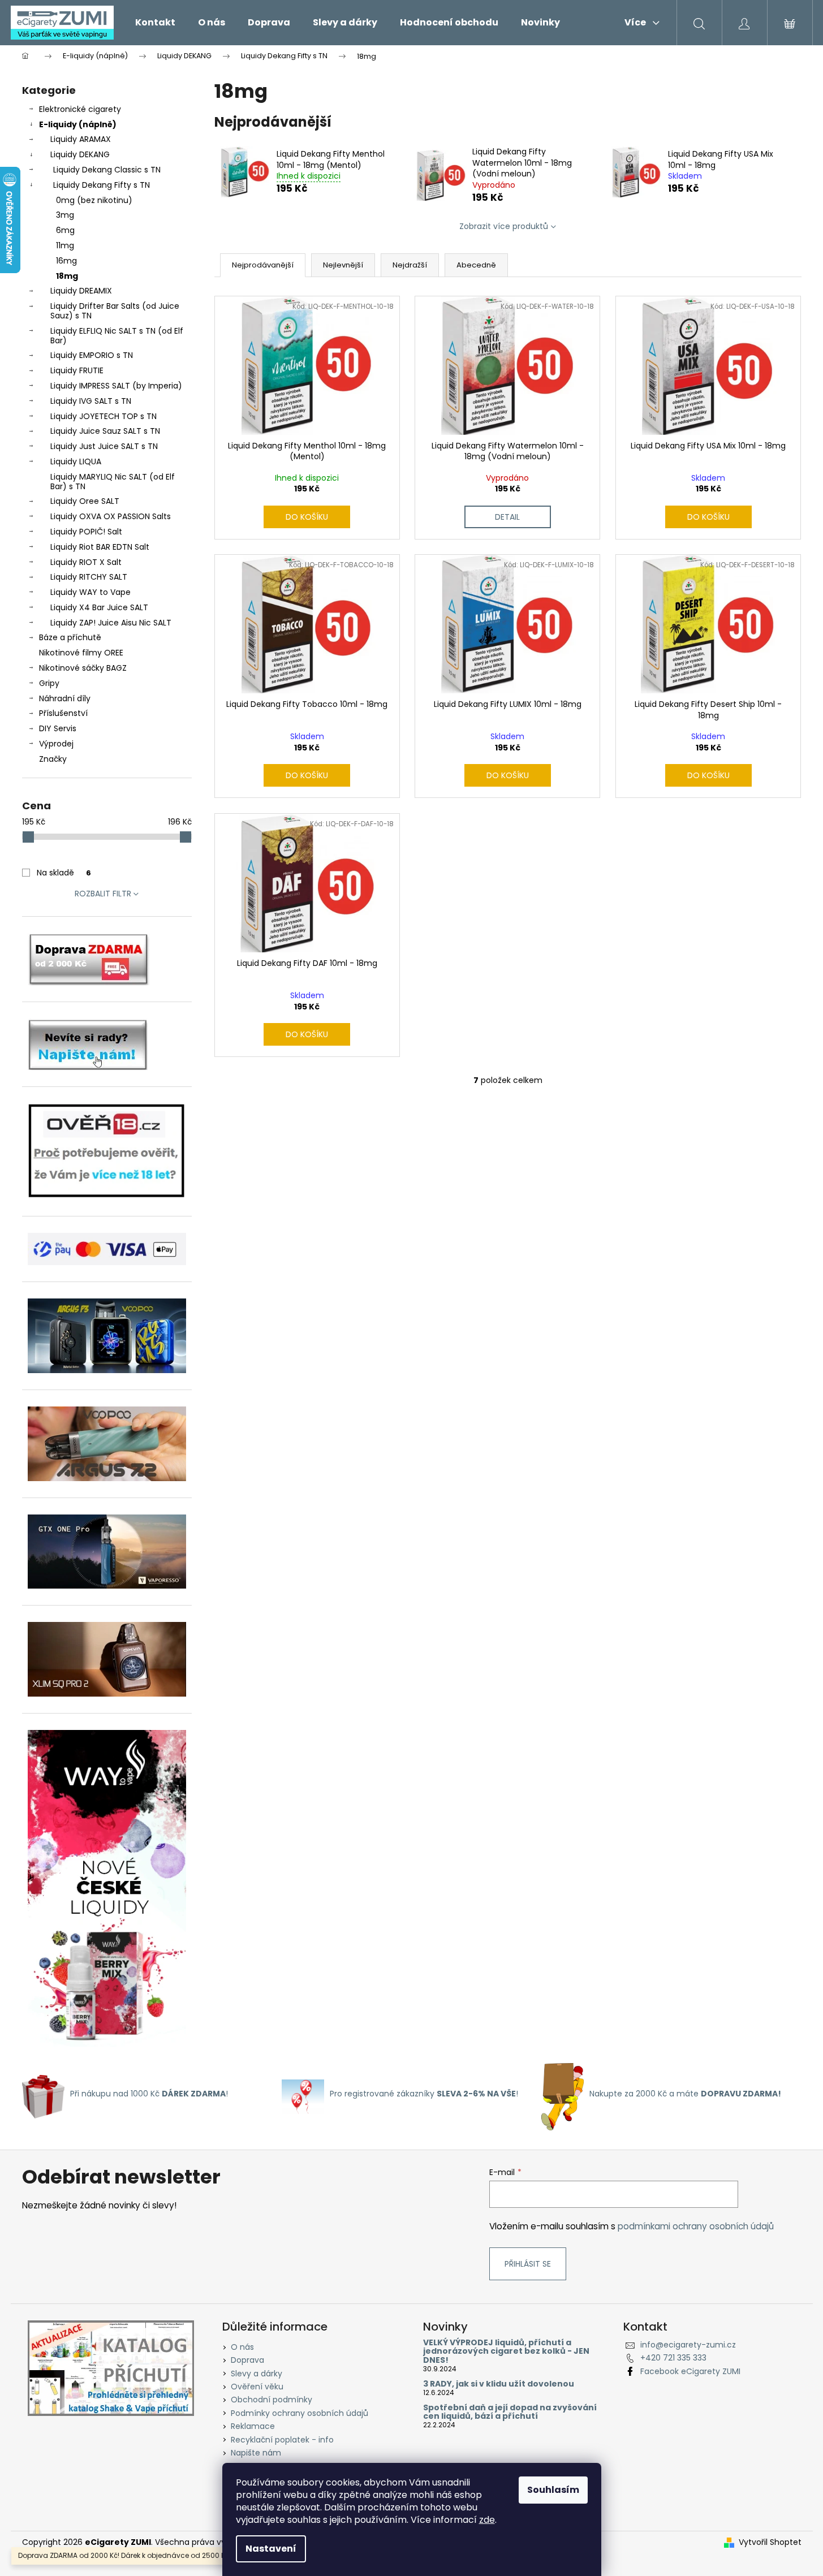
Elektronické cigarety (80, 109)
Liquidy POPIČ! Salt (86, 532)
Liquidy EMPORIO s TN (92, 355)
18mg (67, 276)
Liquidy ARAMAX (81, 139)
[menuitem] (155, 23)
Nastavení (271, 2549)
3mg (65, 215)
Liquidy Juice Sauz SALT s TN (105, 431)
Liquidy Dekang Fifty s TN (102, 185)
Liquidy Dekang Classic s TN (107, 170)
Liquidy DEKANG (80, 154)
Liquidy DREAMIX (81, 291)
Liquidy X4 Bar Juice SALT (99, 607)
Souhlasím (553, 2490)
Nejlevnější (343, 265)
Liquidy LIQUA (76, 461)
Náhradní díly (65, 698)
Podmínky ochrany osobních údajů (300, 2413)
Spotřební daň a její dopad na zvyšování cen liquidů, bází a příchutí (510, 2412)
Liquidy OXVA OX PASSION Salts (111, 516)
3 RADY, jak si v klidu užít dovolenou (499, 2384)
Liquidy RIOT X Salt (86, 562)
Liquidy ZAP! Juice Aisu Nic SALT (111, 623)
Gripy (49, 683)
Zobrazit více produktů (504, 226)
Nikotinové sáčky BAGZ (83, 668)
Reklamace (253, 2426)
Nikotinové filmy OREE (81, 653)
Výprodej (56, 744)
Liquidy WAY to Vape (91, 592)
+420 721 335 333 (673, 2358)
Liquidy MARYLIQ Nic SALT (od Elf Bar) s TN (113, 482)
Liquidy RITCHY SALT (89, 577)
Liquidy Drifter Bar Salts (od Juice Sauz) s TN (115, 311)
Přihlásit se (528, 2264)
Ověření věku (257, 2387)
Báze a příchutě (70, 637)
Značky (53, 759)
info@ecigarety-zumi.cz (688, 2345)
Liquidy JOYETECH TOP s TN (104, 416)
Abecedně (476, 265)
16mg (66, 261)
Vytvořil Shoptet (770, 2542)
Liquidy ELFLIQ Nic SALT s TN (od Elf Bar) (117, 336)
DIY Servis (58, 728)
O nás (242, 2347)
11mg (65, 245)
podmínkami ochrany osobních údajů (696, 2226)
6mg (65, 230)
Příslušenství (63, 713)
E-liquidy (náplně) (78, 124)
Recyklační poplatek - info (282, 2440)
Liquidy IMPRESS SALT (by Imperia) (116, 386)
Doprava (247, 2360)
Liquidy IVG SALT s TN (91, 401)
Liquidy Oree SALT (85, 501)
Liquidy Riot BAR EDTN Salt (100, 547)
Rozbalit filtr (103, 894)
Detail (507, 517)
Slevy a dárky (257, 2374)
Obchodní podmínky (272, 2400)
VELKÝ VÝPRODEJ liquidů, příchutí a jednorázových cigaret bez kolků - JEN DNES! (506, 2351)
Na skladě (64, 873)
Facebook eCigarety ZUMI (690, 2371)
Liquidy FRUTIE (77, 370)
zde (487, 2520)
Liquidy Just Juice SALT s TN (104, 446)
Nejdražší (410, 265)
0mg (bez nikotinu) (94, 200)
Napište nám (256, 2453)
